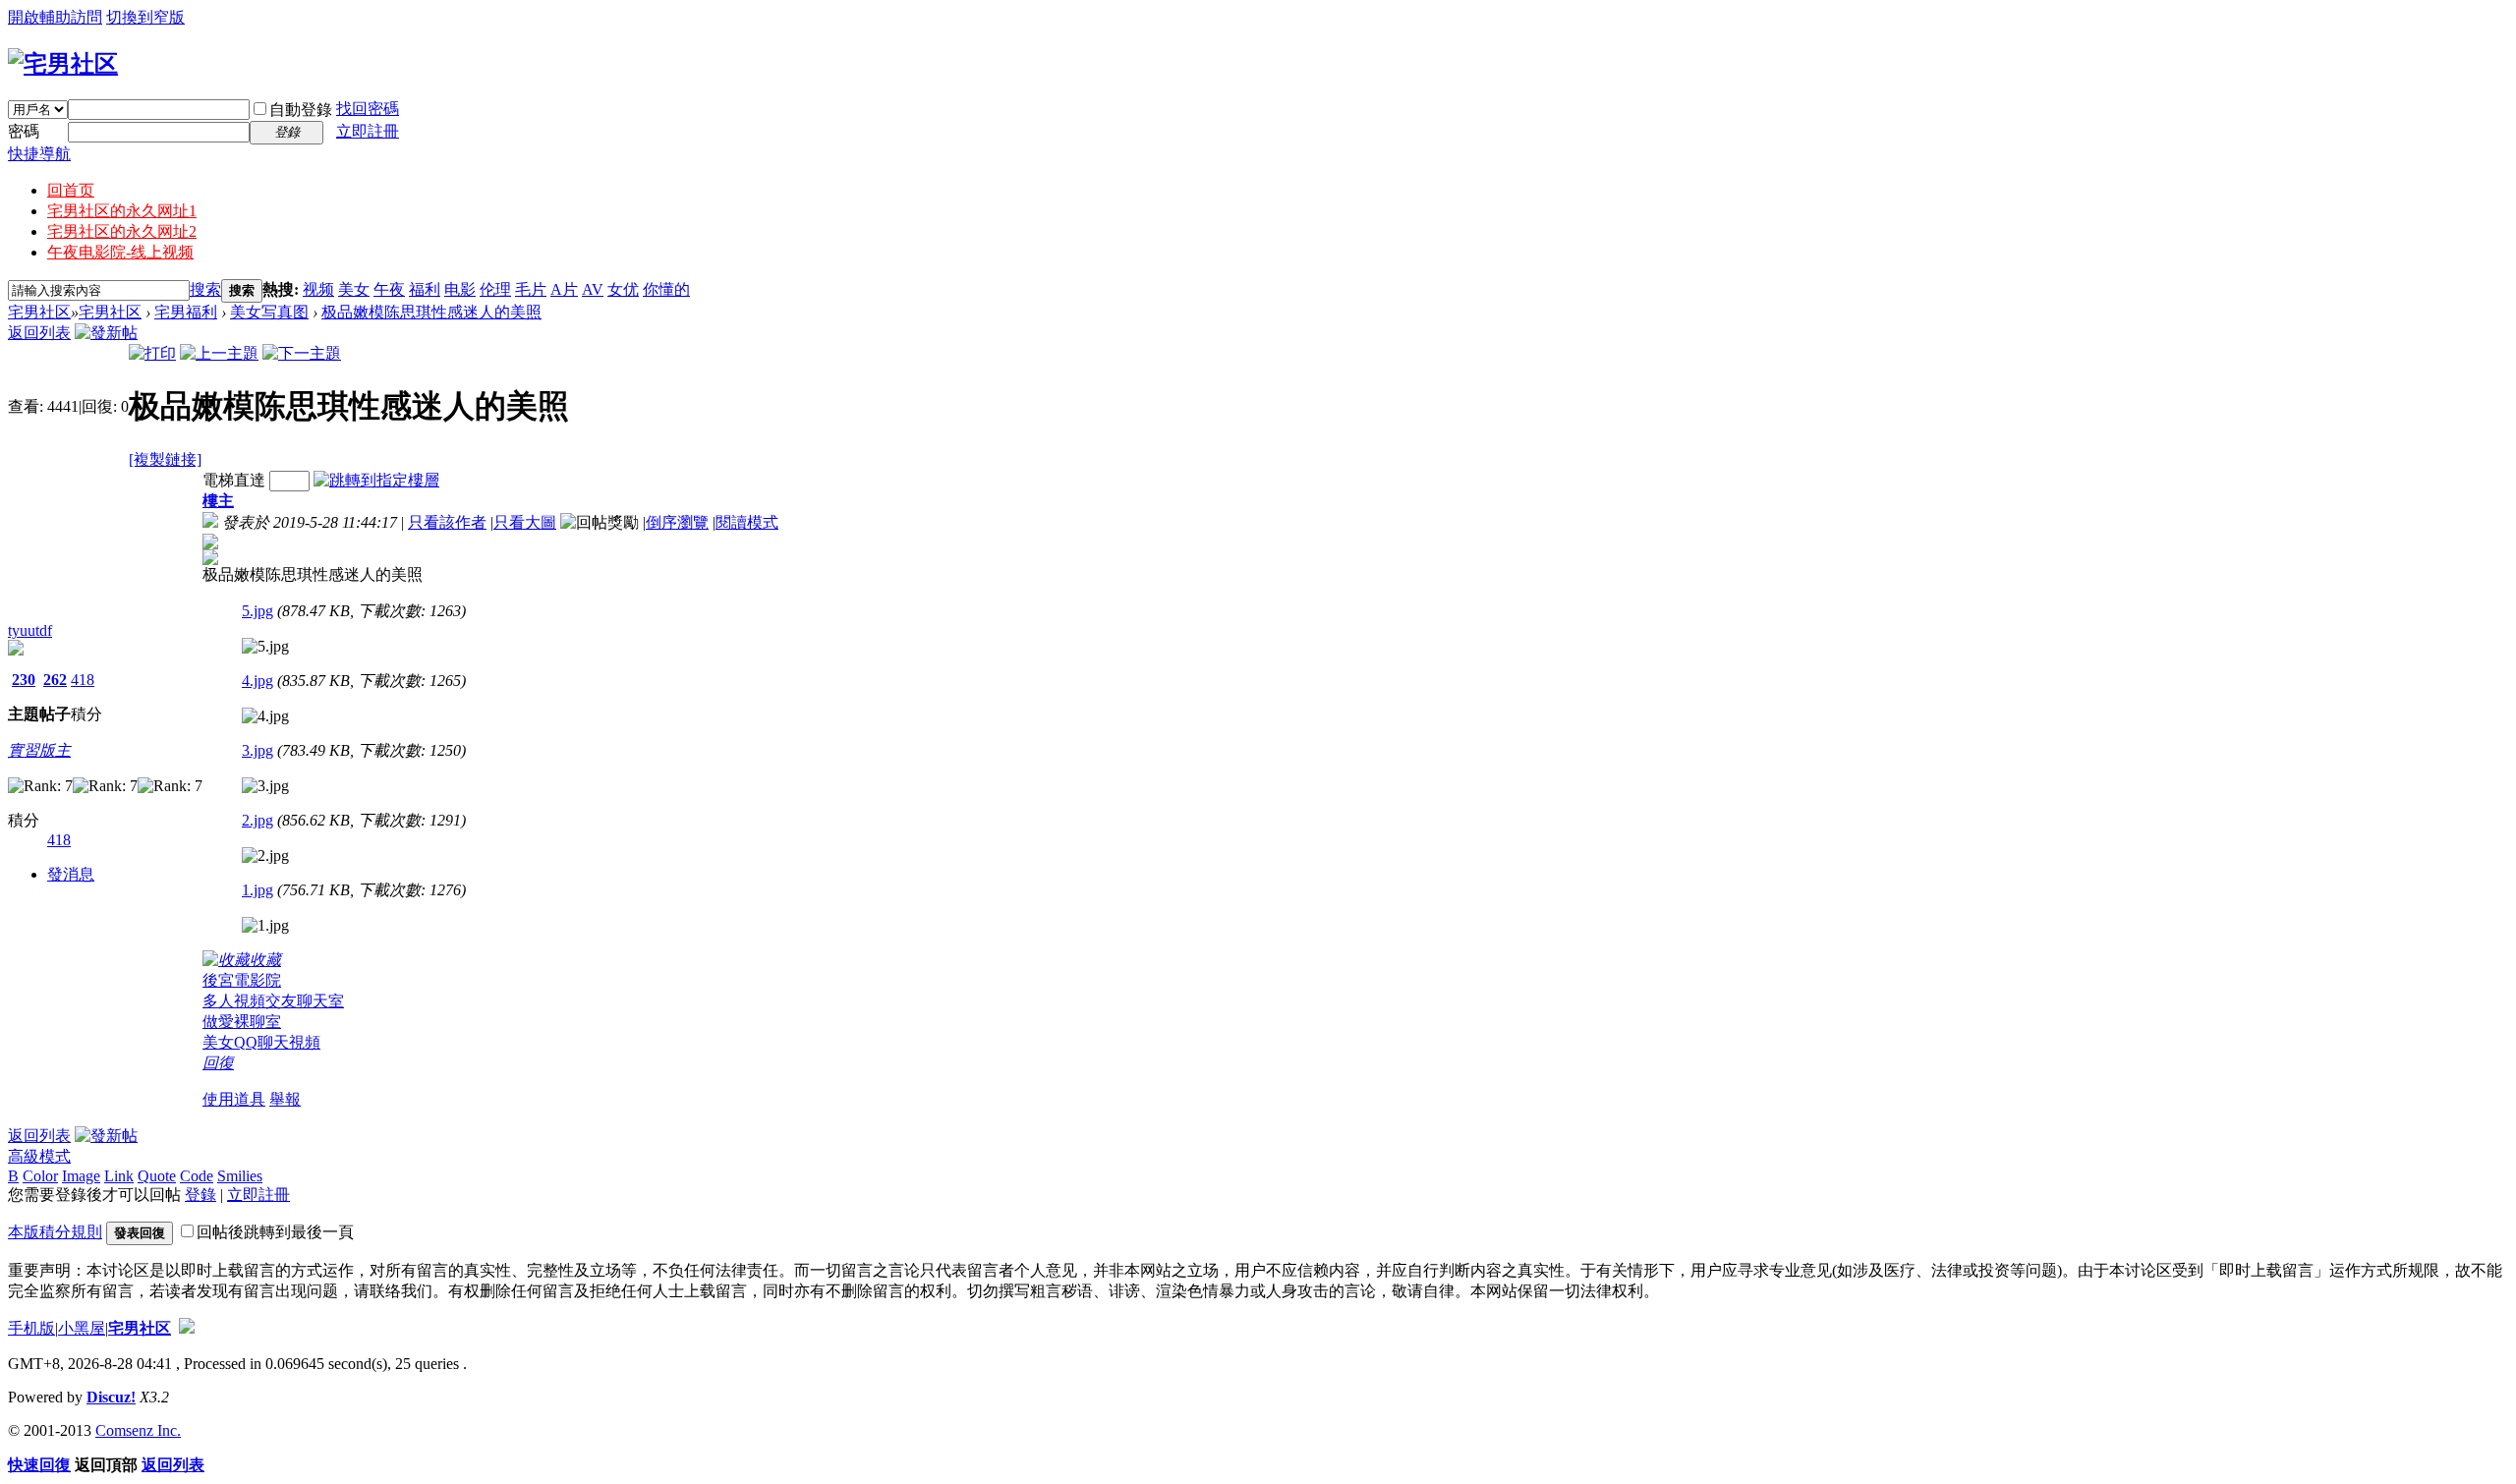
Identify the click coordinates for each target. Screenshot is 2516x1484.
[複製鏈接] (165, 459)
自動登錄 (301, 110)
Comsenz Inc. (138, 1430)
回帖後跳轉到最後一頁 (275, 1232)
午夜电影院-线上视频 (120, 252)
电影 (460, 289)
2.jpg (257, 820)
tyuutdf (30, 630)
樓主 (218, 501)
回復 (218, 1063)
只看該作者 (447, 522)
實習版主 (39, 750)
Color (40, 1176)
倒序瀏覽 (677, 522)
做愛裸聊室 (242, 1022)
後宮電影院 (242, 980)
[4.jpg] (265, 716)
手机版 (31, 1328)
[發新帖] (106, 333)
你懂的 (666, 289)
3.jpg (257, 750)
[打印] (152, 353)
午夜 (389, 289)
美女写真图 (269, 312)
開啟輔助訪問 (55, 17)
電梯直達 (234, 480)
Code (197, 1176)
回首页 (71, 190)
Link (119, 1176)
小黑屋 (82, 1328)
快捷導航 (39, 154)
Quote (157, 1176)
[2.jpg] (265, 856)
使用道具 (234, 1099)
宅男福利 (186, 312)
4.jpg (257, 681)
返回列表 (39, 333)
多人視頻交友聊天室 (273, 1001)
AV (593, 289)
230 (24, 680)
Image (81, 1176)
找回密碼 (368, 109)
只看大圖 (525, 522)
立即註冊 (368, 131)
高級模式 (39, 1156)
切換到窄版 (145, 17)
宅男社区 (39, 312)
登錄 (200, 1195)
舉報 (285, 1099)
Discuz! (111, 1397)
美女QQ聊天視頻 (261, 1042)
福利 (425, 289)
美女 (354, 289)
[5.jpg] (265, 647)
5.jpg (257, 611)
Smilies (240, 1176)
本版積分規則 (55, 1232)
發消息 (71, 874)
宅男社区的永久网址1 (122, 211)
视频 (318, 289)
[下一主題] (302, 353)
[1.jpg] (265, 926)
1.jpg (257, 890)
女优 (623, 289)
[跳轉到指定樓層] (376, 480)
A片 (564, 289)
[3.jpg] (265, 786)
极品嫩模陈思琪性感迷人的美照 (431, 312)
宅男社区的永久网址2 (122, 231)
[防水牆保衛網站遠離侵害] (187, 1328)
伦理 (495, 289)
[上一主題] (219, 353)
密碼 (24, 131)
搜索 (205, 289)
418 (83, 680)
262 (55, 680)
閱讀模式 (747, 522)
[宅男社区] (63, 64)
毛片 (531, 289)
